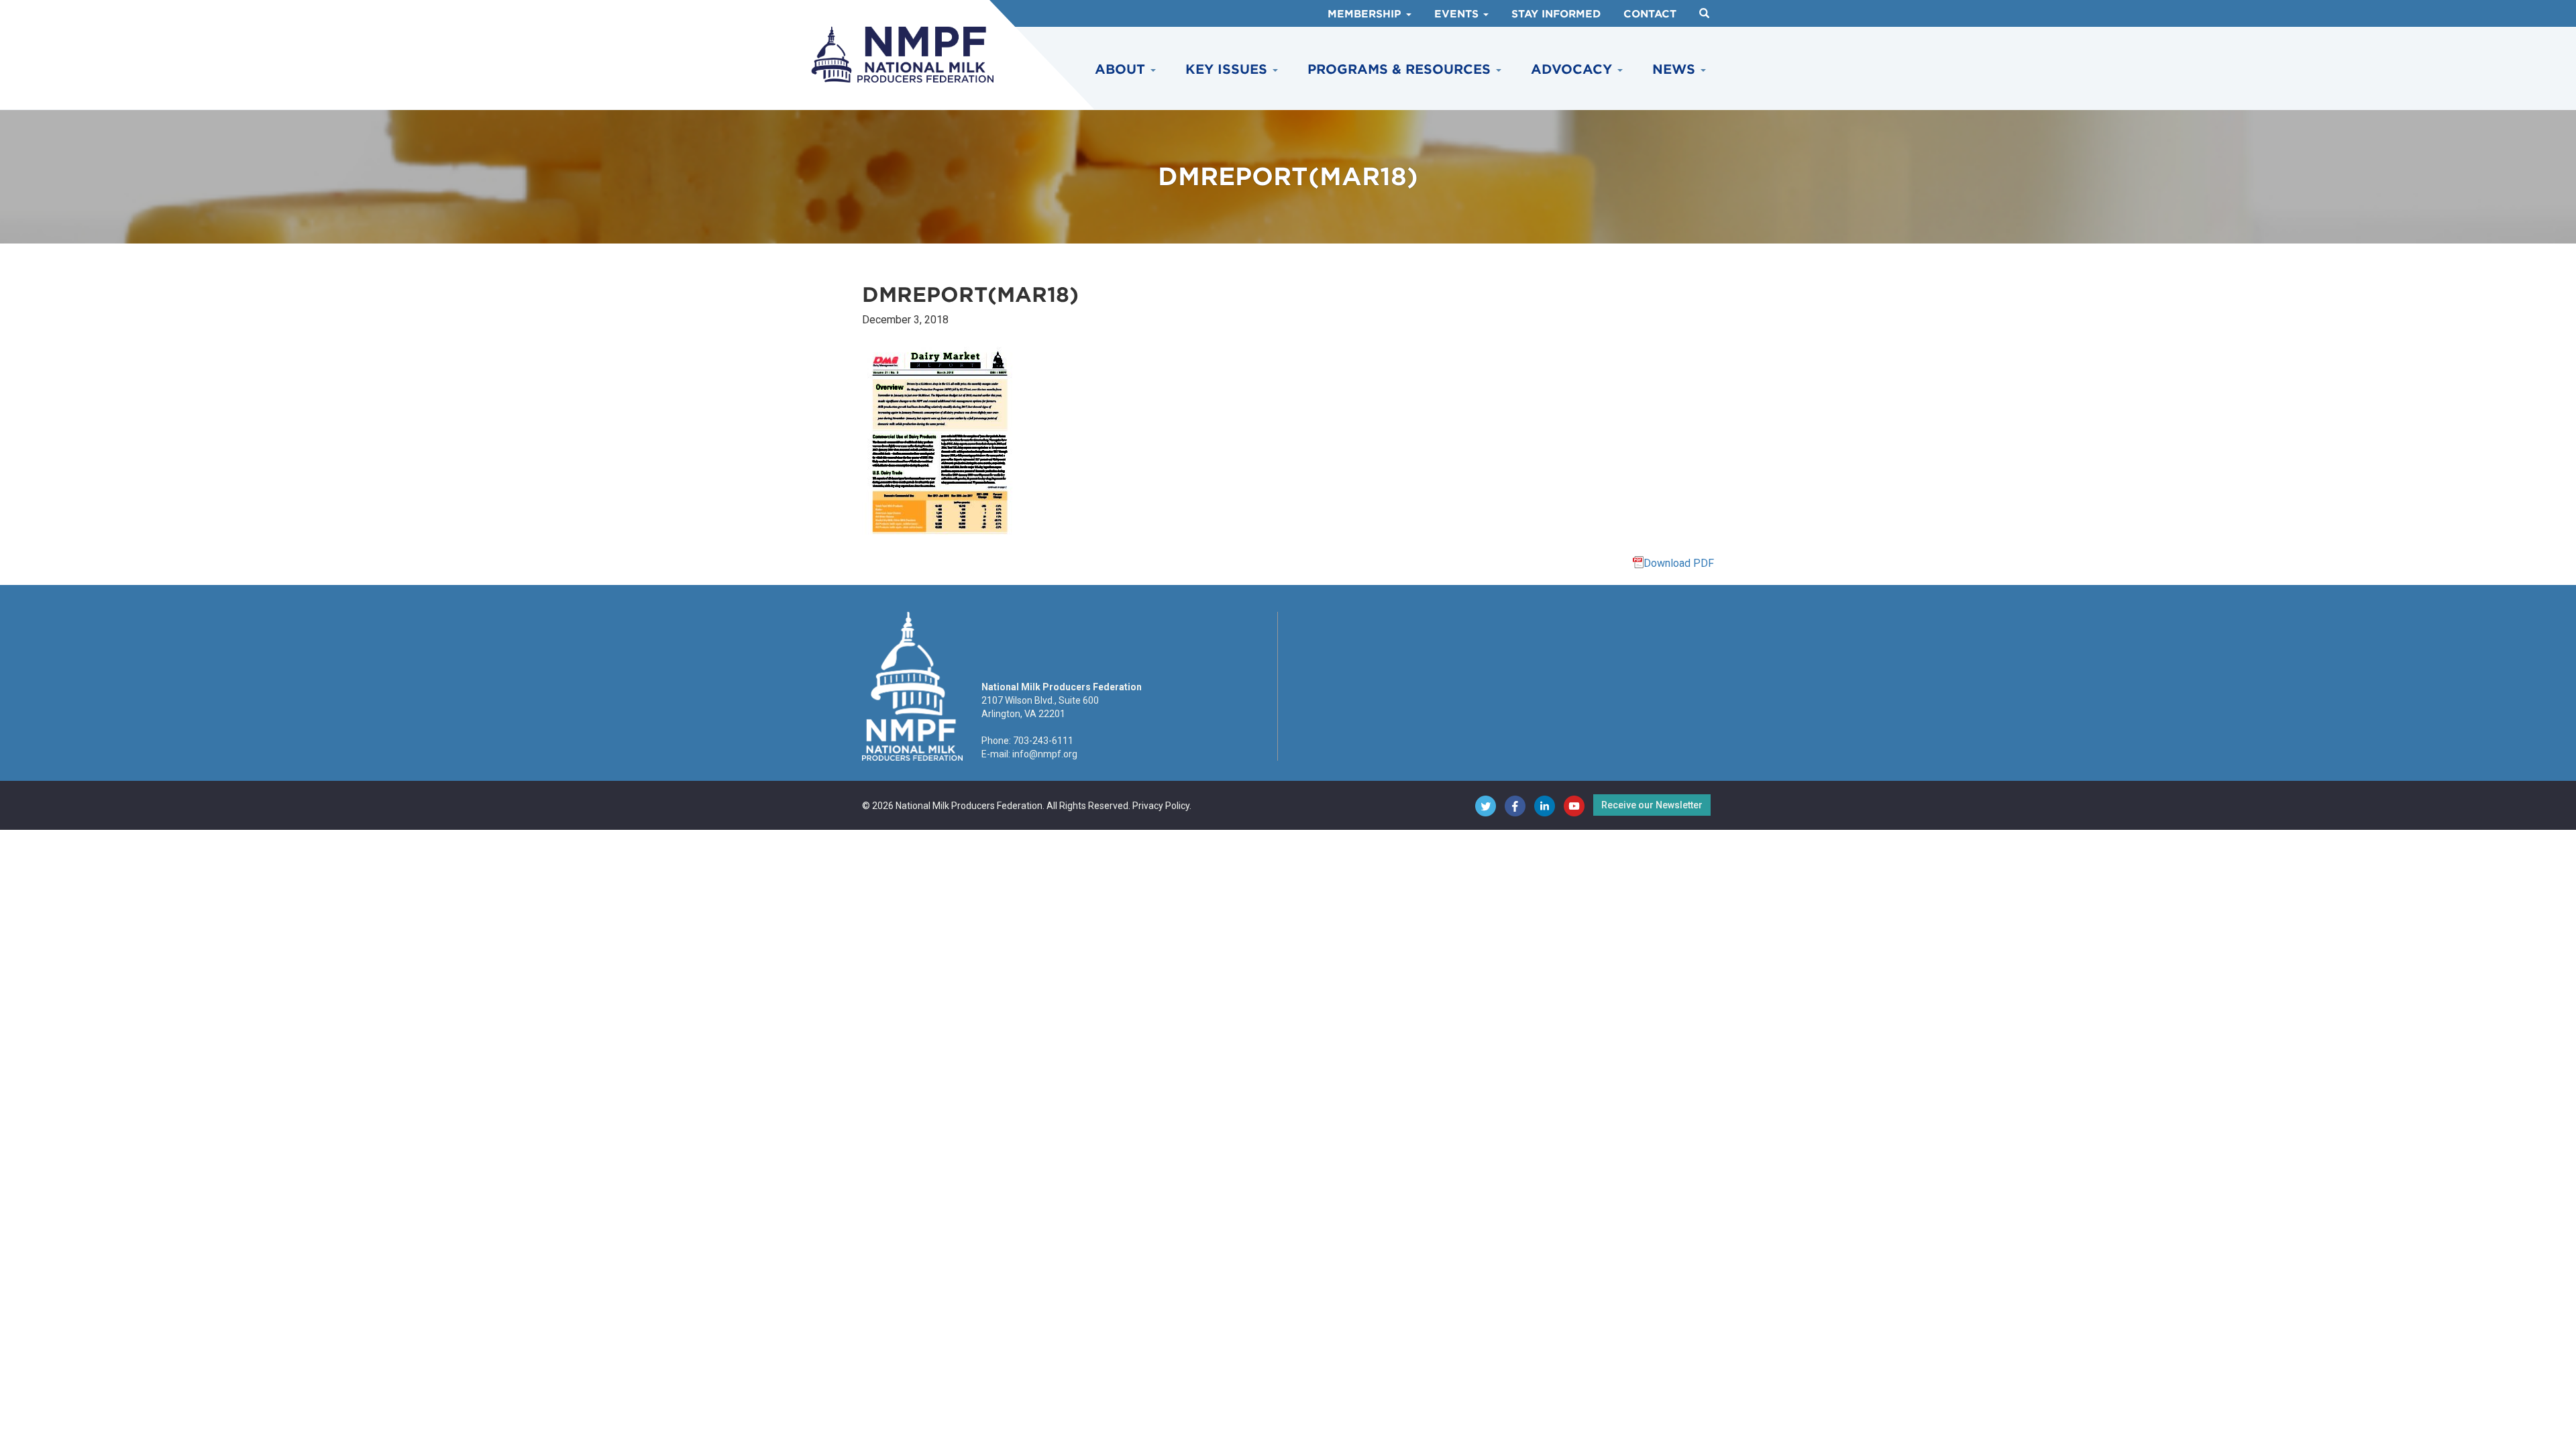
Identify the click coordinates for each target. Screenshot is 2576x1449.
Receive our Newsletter (1652, 805)
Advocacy (1573, 69)
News (1676, 69)
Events (1458, 14)
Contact (1650, 14)
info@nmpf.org (1045, 754)
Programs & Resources (1401, 69)
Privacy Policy (1161, 806)
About (1122, 69)
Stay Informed (1556, 14)
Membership (1366, 14)
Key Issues (1228, 69)
